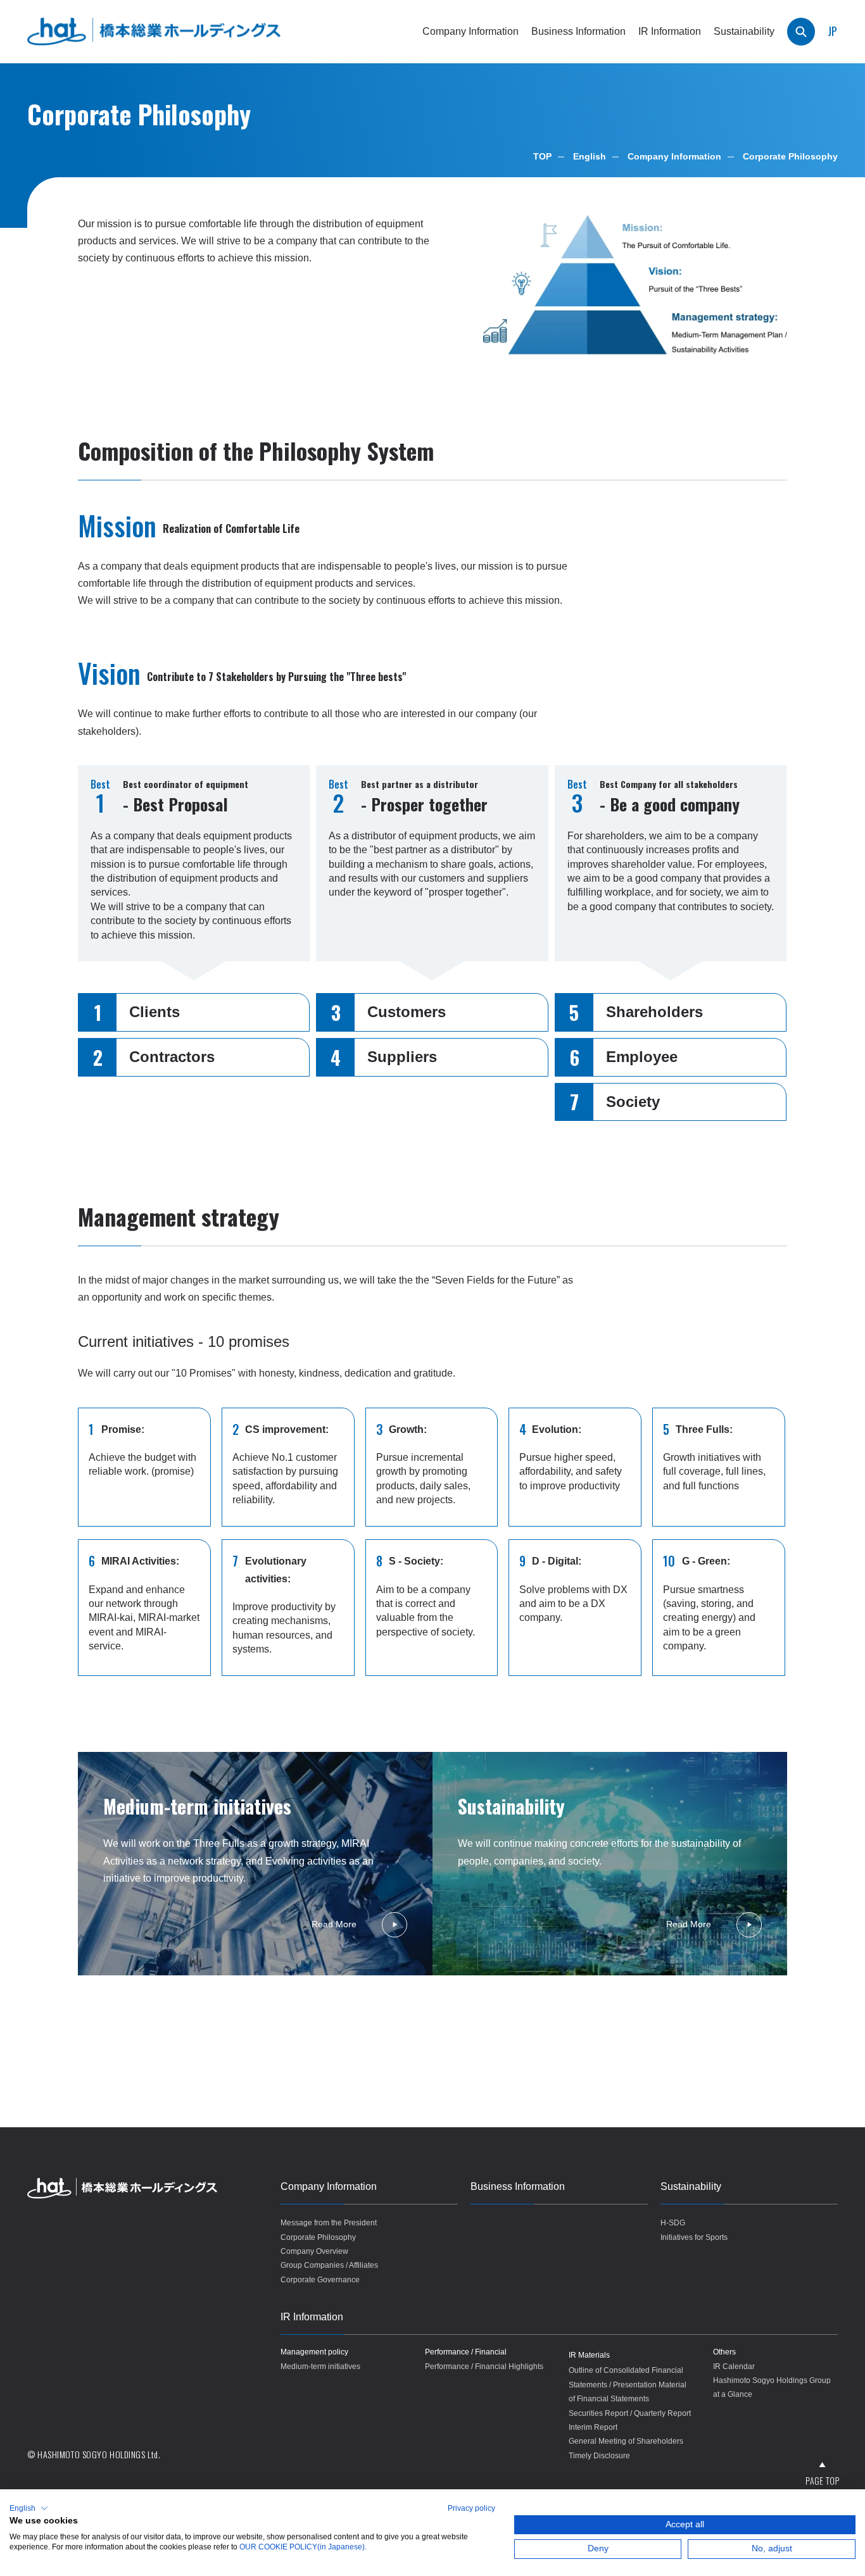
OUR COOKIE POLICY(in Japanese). (303, 2547)
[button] (29, 2508)
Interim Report (593, 2427)
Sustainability (691, 2186)
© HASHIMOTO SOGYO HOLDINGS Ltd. (94, 2454)
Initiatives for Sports (694, 2237)
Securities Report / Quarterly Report (630, 2413)
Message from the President (329, 2223)
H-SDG (673, 2223)
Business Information (578, 31)
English (590, 156)
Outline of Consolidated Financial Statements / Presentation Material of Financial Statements (628, 2385)
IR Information (312, 2317)
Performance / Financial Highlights (484, 2367)
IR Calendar (734, 2367)
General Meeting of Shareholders (626, 2441)
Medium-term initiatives (320, 2367)
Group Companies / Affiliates (329, 2265)
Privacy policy (471, 2508)
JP (832, 31)
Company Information (674, 156)
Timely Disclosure (599, 2456)
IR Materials (589, 2355)
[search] (801, 32)
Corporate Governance (320, 2280)
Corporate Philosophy (318, 2237)
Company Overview (314, 2251)
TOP (542, 156)
